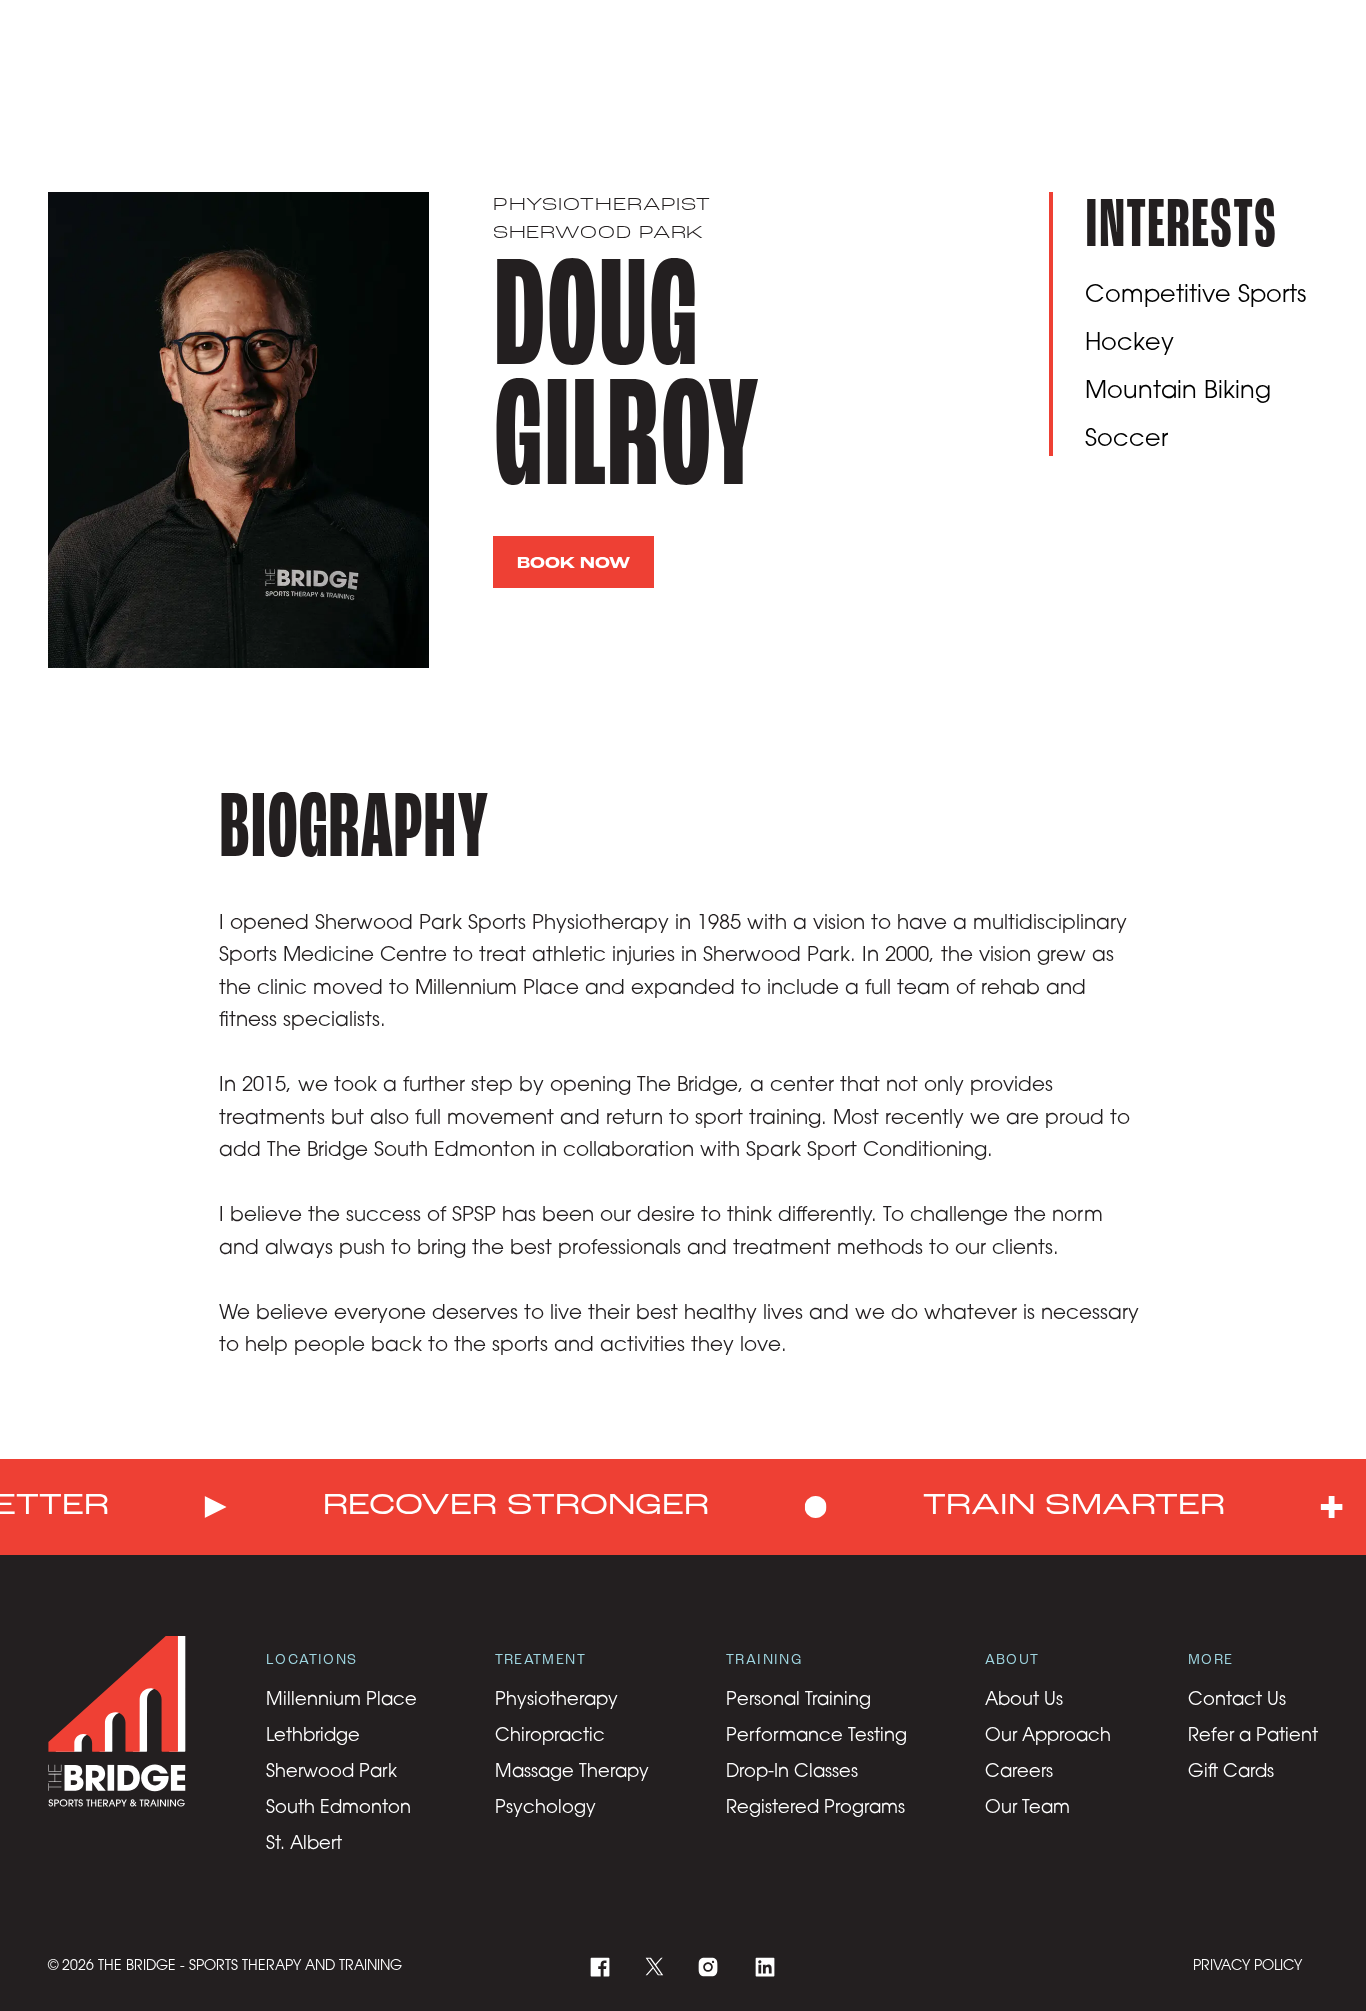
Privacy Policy (1247, 1966)
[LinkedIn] (765, 1967)
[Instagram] (708, 1967)
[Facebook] (600, 1967)
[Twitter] (654, 1966)
